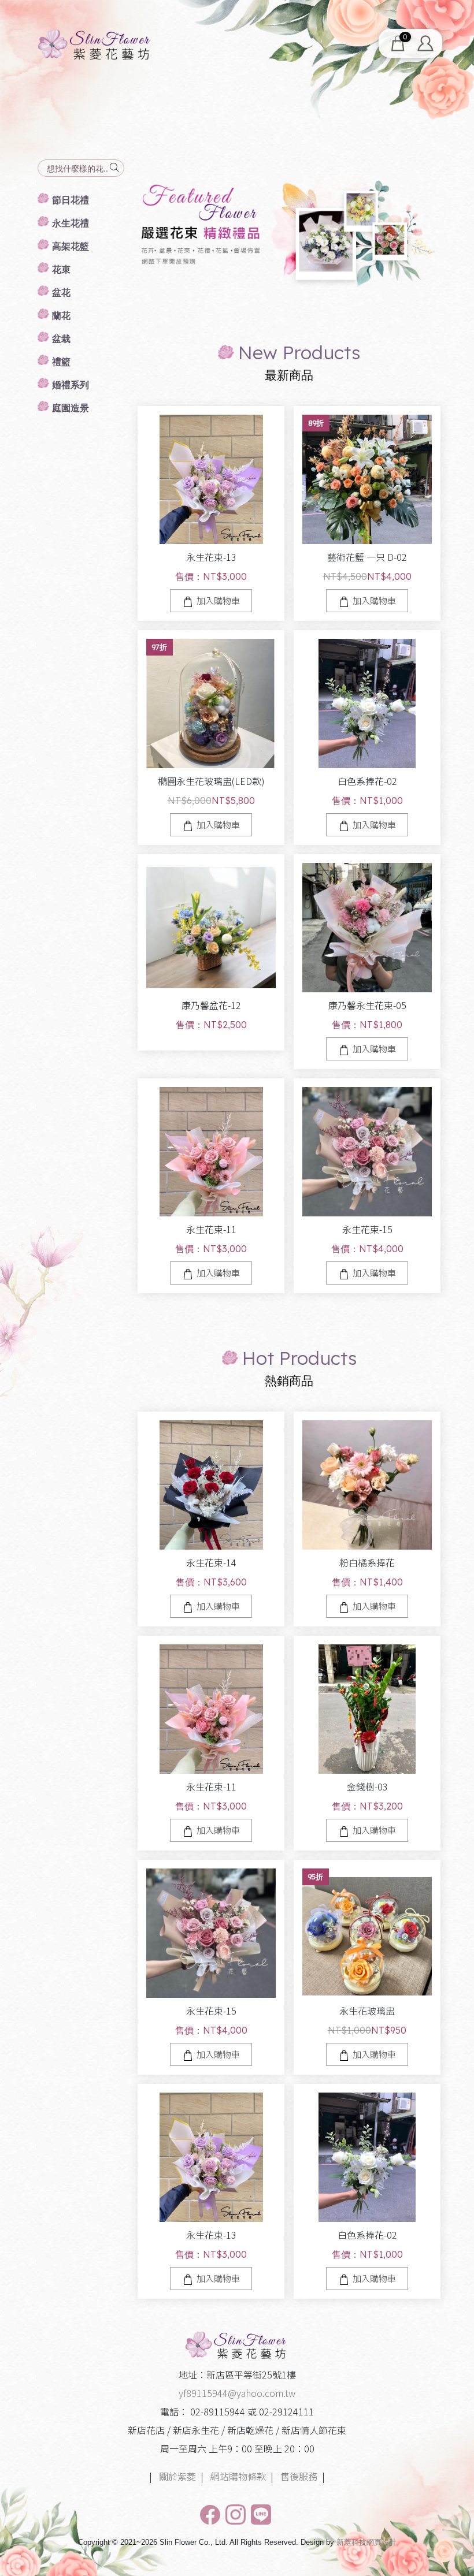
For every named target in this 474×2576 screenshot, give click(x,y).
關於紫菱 (177, 2476)
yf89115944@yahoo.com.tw (237, 2393)
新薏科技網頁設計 (366, 2542)
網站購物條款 (238, 2476)
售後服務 (299, 2476)
